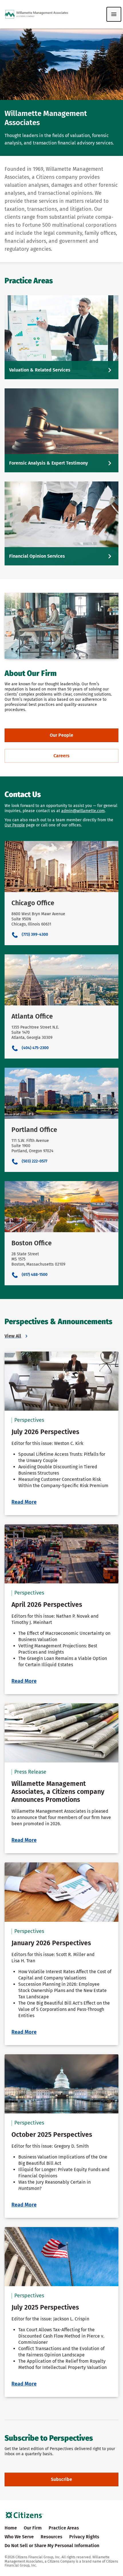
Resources (51, 2537)
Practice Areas (64, 2528)
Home (11, 2528)
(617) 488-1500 (35, 1275)
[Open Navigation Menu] (114, 14)
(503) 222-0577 (34, 1161)
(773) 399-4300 (35, 935)
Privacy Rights (84, 2537)
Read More (24, 1502)
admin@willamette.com (83, 811)
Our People (15, 825)
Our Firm (33, 2528)
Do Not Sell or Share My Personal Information (52, 2546)
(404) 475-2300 (35, 1048)
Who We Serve (19, 2537)
